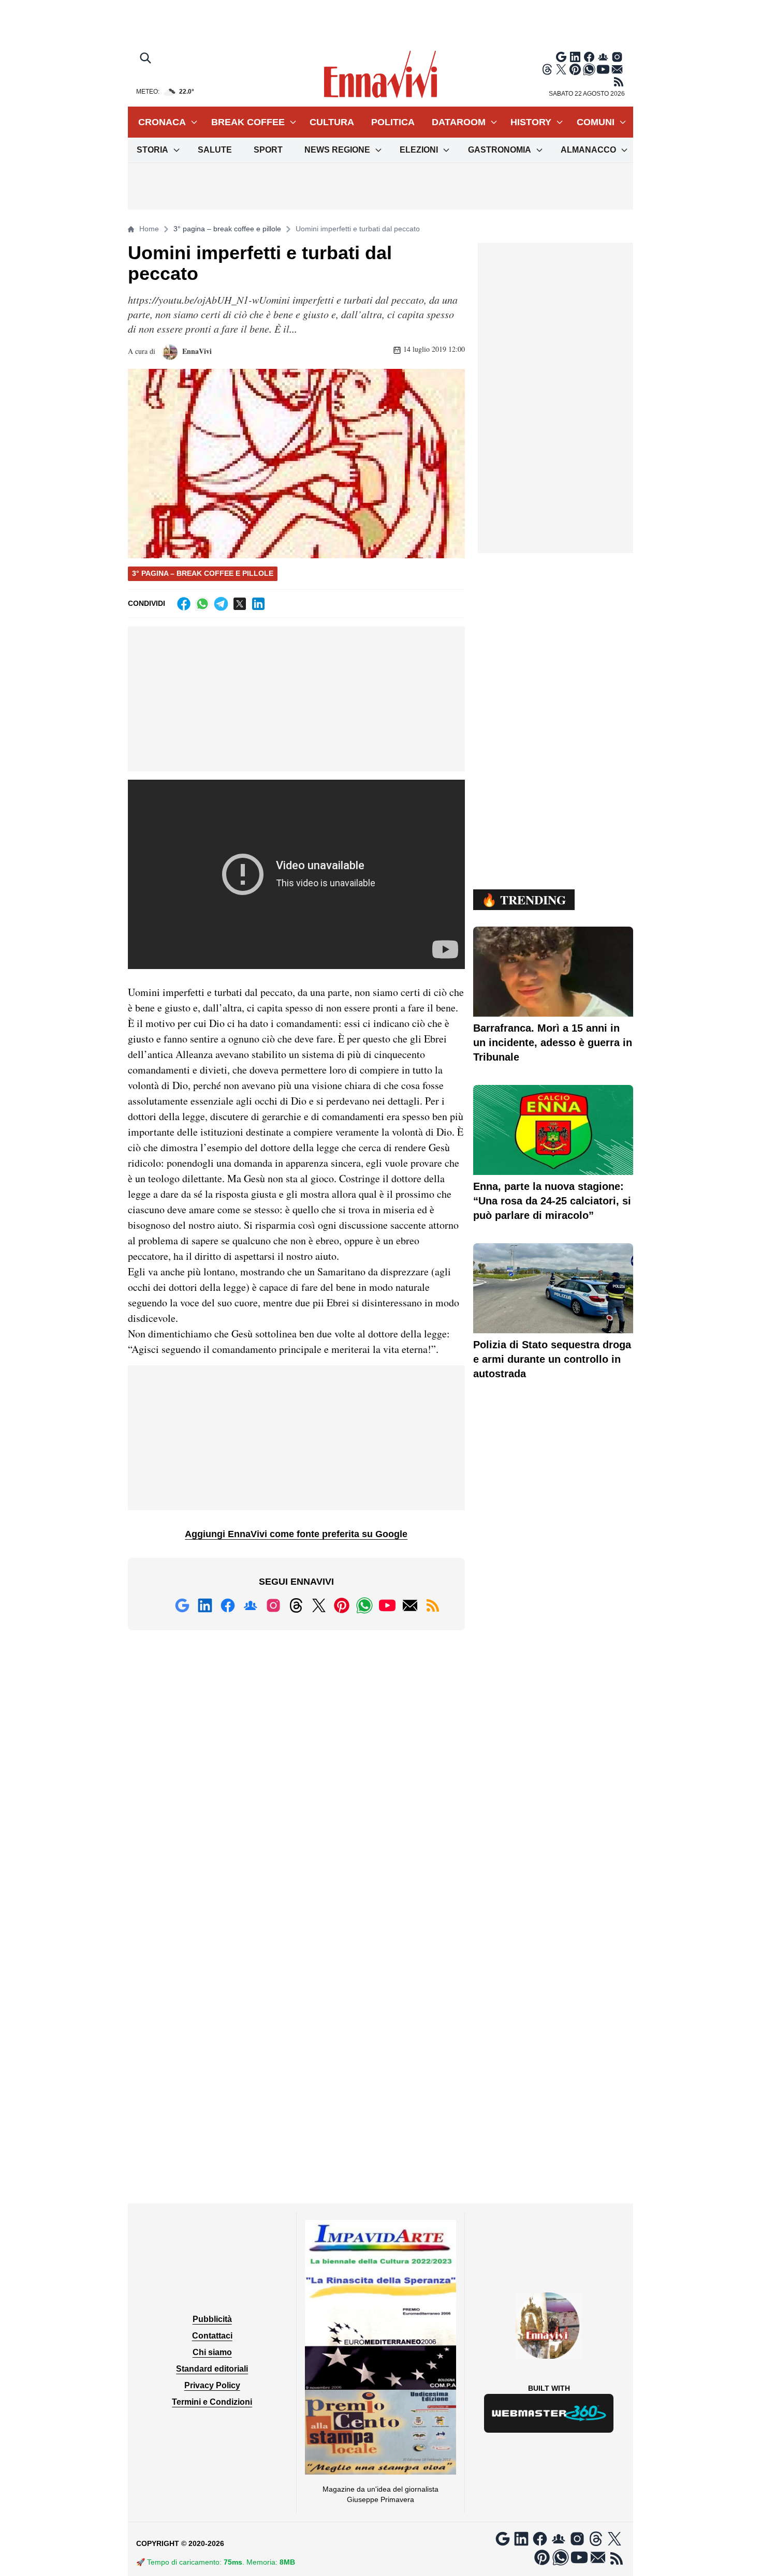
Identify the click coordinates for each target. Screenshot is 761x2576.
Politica (393, 122)
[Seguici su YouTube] (603, 69)
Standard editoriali (212, 2369)
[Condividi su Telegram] (221, 604)
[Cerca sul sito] (147, 59)
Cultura (332, 122)
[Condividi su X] (240, 604)
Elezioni (419, 150)
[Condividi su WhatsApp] (202, 604)
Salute (215, 150)
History (531, 122)
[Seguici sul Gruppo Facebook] (603, 57)
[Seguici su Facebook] (589, 57)
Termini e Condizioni (212, 2402)
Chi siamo (212, 2352)
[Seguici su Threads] (547, 69)
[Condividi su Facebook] (184, 604)
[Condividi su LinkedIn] (258, 604)
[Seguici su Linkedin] (575, 57)
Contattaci (212, 2336)
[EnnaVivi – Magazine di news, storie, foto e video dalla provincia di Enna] (380, 75)
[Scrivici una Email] (617, 69)
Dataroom (459, 122)
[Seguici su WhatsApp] (589, 69)
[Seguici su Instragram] (617, 57)
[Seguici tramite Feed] (619, 82)
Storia (152, 150)
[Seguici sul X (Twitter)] (561, 69)
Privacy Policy (212, 2385)
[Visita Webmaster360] (549, 2413)
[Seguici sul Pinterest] (575, 69)
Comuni (596, 122)
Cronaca (162, 122)
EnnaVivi (196, 351)
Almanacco (588, 150)
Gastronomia (500, 150)
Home (149, 229)
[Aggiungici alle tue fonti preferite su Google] (561, 57)
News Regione (337, 150)
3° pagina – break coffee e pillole (227, 229)
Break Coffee (248, 122)
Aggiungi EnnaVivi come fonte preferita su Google (296, 1534)
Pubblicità (212, 2319)
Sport (268, 150)
